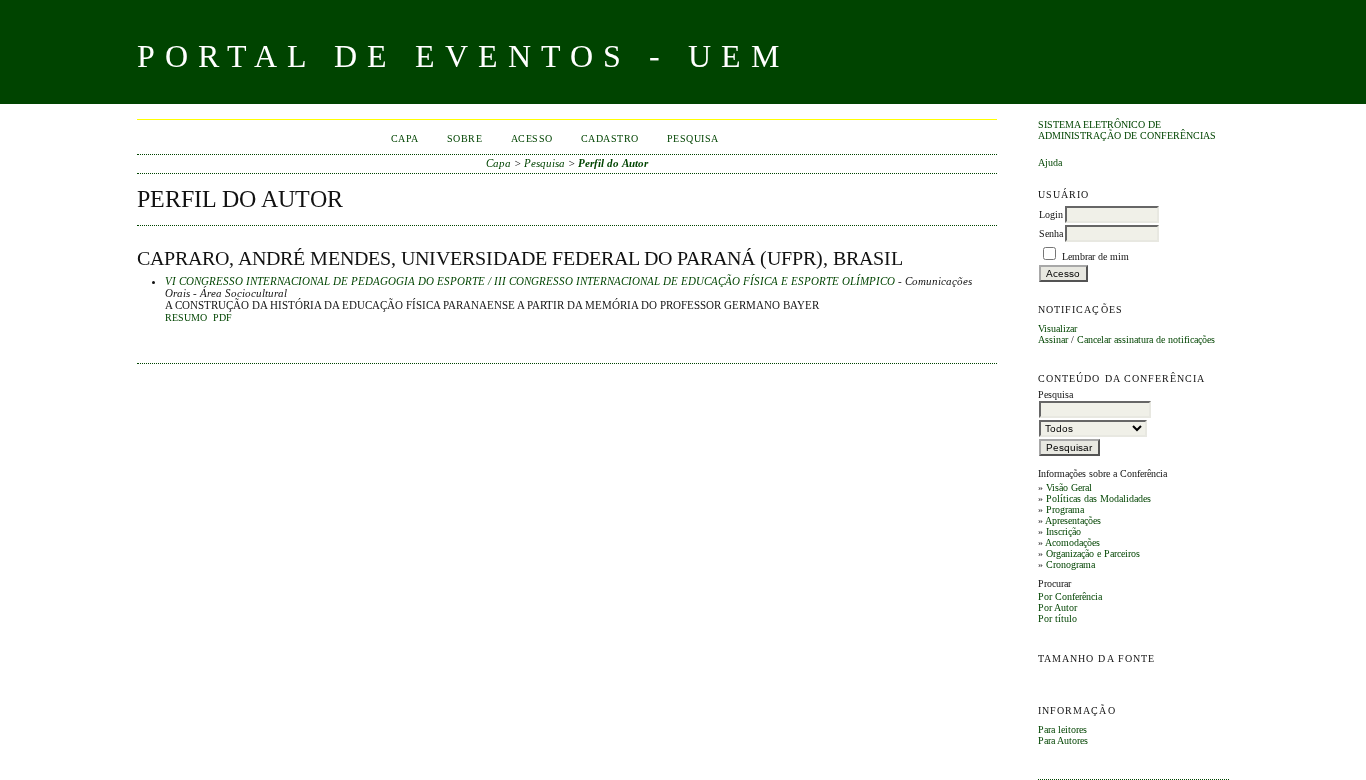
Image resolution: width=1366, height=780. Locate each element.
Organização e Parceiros (1093, 553)
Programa (1065, 509)
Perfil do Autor (613, 163)
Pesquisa (693, 138)
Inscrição (1063, 531)
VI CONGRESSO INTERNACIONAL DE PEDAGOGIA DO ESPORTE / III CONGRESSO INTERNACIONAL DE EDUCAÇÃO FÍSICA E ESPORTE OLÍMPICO (530, 281)
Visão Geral (1069, 487)
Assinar (1053, 339)
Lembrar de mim (1095, 256)
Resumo (186, 318)
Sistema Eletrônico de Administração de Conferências (1127, 130)
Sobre (465, 138)
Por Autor (1057, 607)
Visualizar (1057, 328)
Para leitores (1062, 729)
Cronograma (1070, 564)
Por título (1057, 618)
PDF (222, 318)
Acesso (532, 138)
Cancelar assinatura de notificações (1146, 339)
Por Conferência (1070, 596)
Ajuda (1050, 162)
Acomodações (1072, 542)
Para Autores (1063, 740)
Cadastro (610, 138)
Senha (1051, 233)
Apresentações (1073, 520)
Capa (405, 138)
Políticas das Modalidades (1098, 498)
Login (1051, 214)
